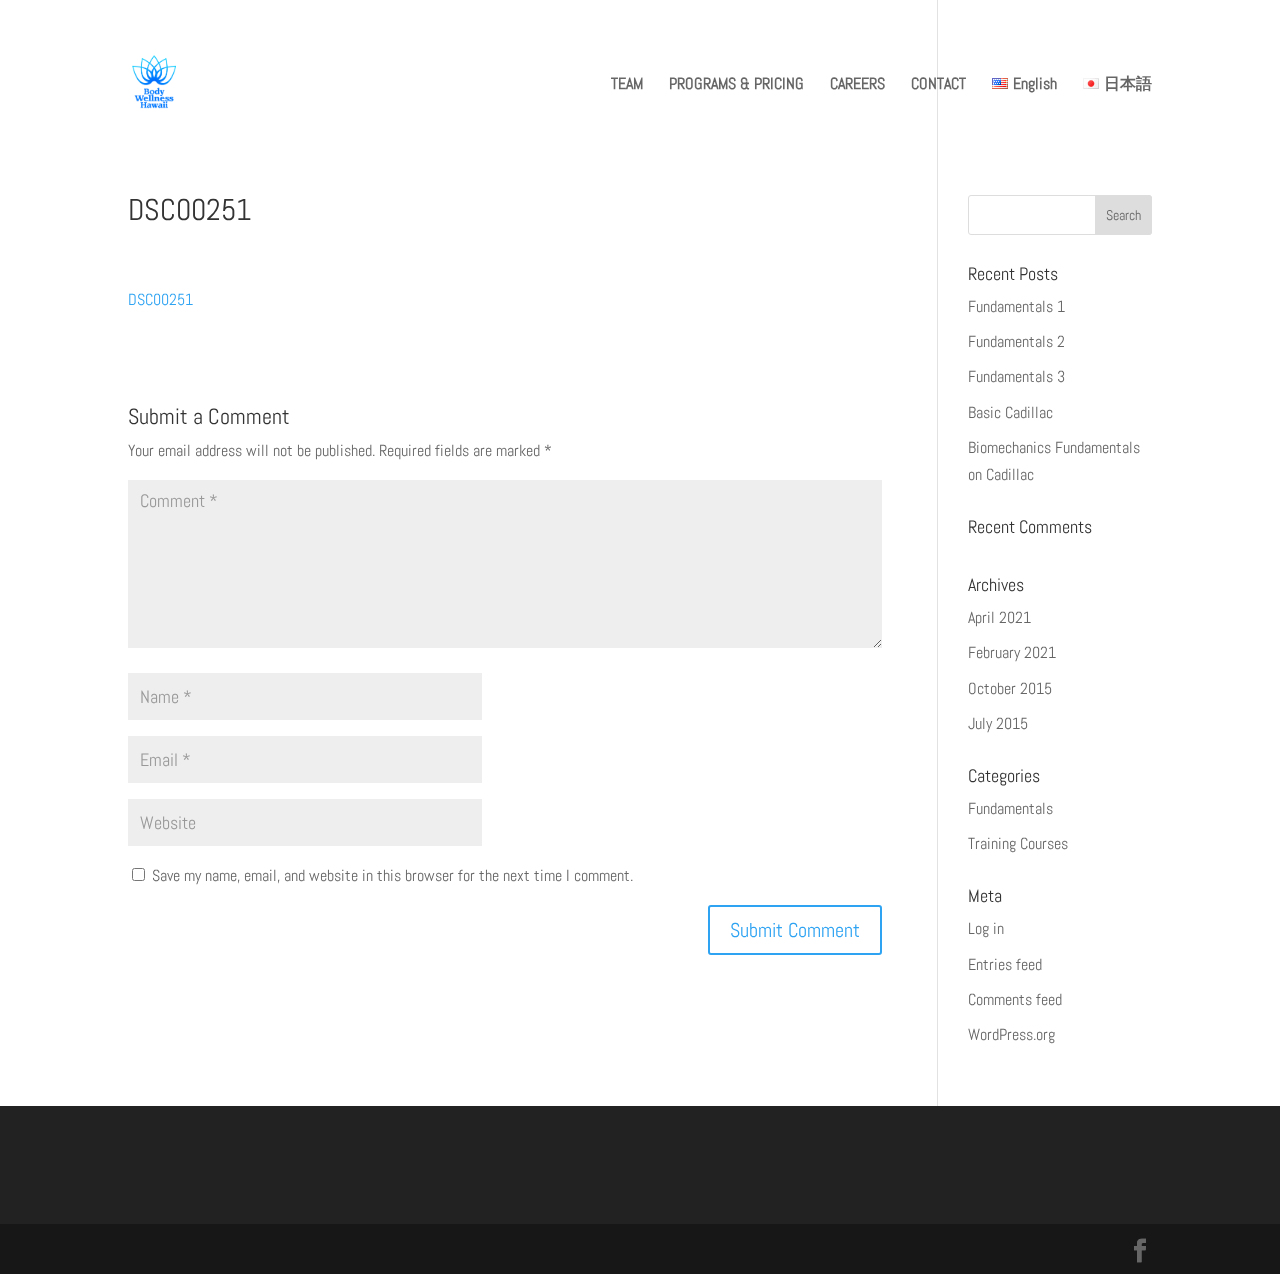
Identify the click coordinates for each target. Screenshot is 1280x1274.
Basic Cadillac (1010, 412)
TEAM (627, 85)
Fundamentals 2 (1016, 341)
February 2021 (1012, 652)
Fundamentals (1010, 808)
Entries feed (1005, 964)
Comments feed (1015, 999)
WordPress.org (1011, 1034)
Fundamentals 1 (1016, 306)
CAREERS (857, 85)
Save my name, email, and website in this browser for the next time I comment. (392, 875)
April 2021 (999, 617)
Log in (986, 928)
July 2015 (998, 723)
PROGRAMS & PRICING (736, 85)
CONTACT (938, 85)
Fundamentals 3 (1016, 376)
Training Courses (1018, 843)
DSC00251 (160, 299)
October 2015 (1010, 688)
